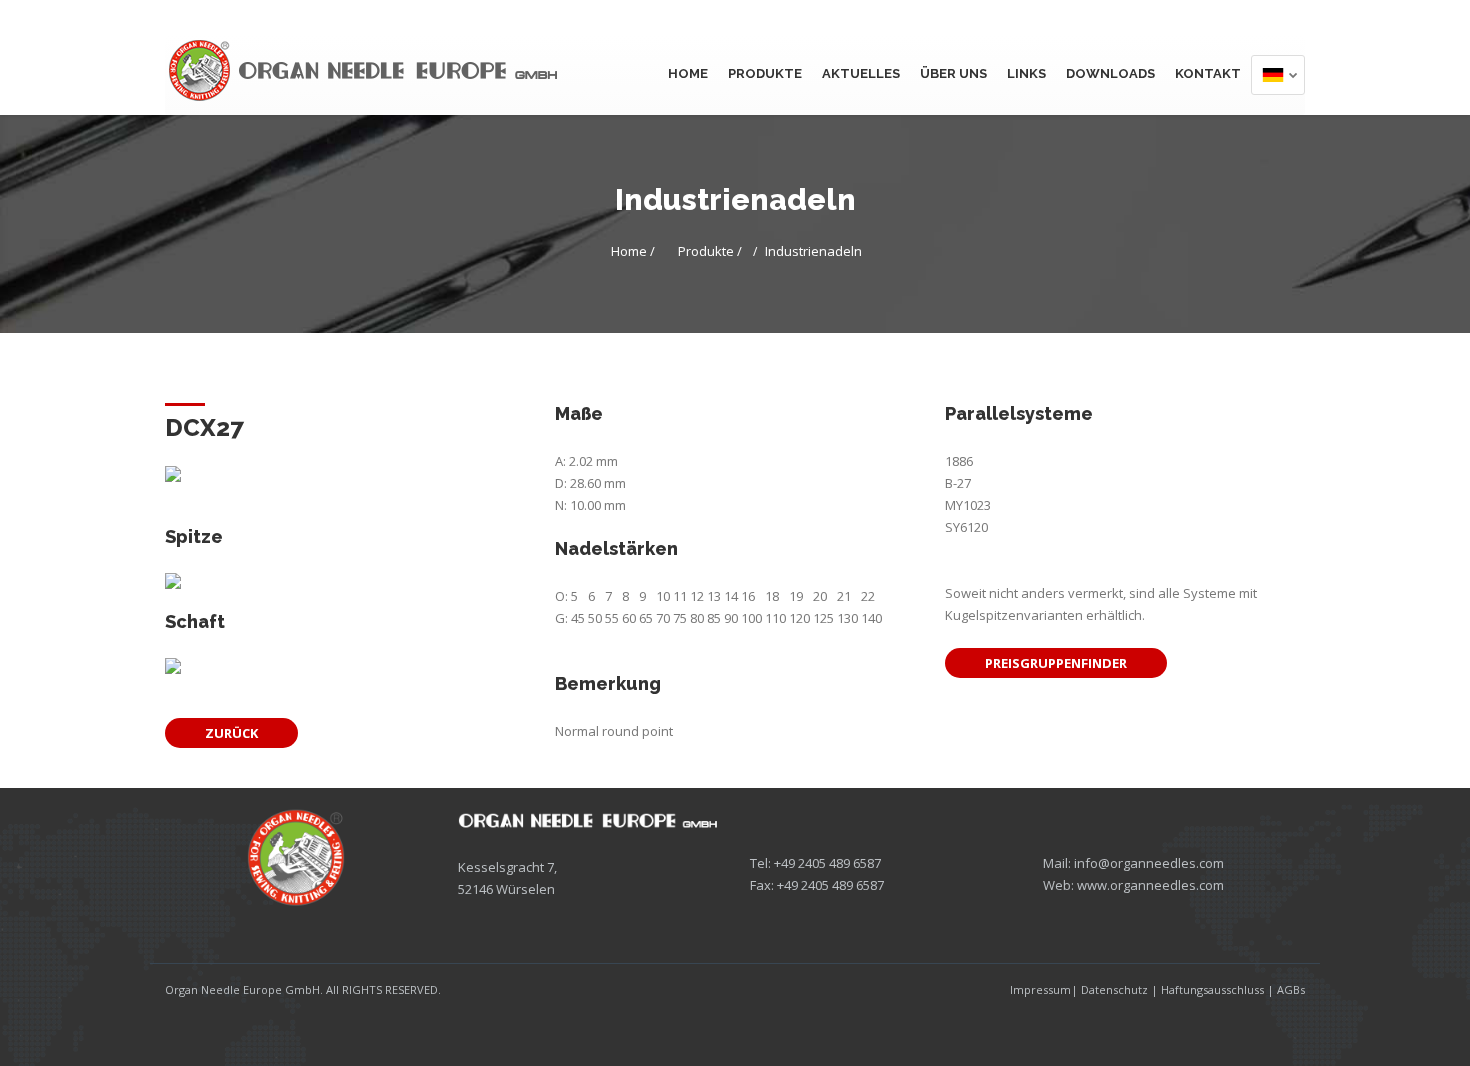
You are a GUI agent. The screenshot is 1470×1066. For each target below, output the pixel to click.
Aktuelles (861, 73)
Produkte (765, 73)
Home (688, 73)
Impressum (1040, 989)
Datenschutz (1114, 989)
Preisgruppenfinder (1056, 663)
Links (1026, 73)
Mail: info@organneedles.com (1133, 863)
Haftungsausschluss (1212, 989)
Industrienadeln (813, 251)
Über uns (953, 73)
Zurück (231, 733)
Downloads (1110, 73)
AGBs (1291, 989)
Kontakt (1208, 73)
